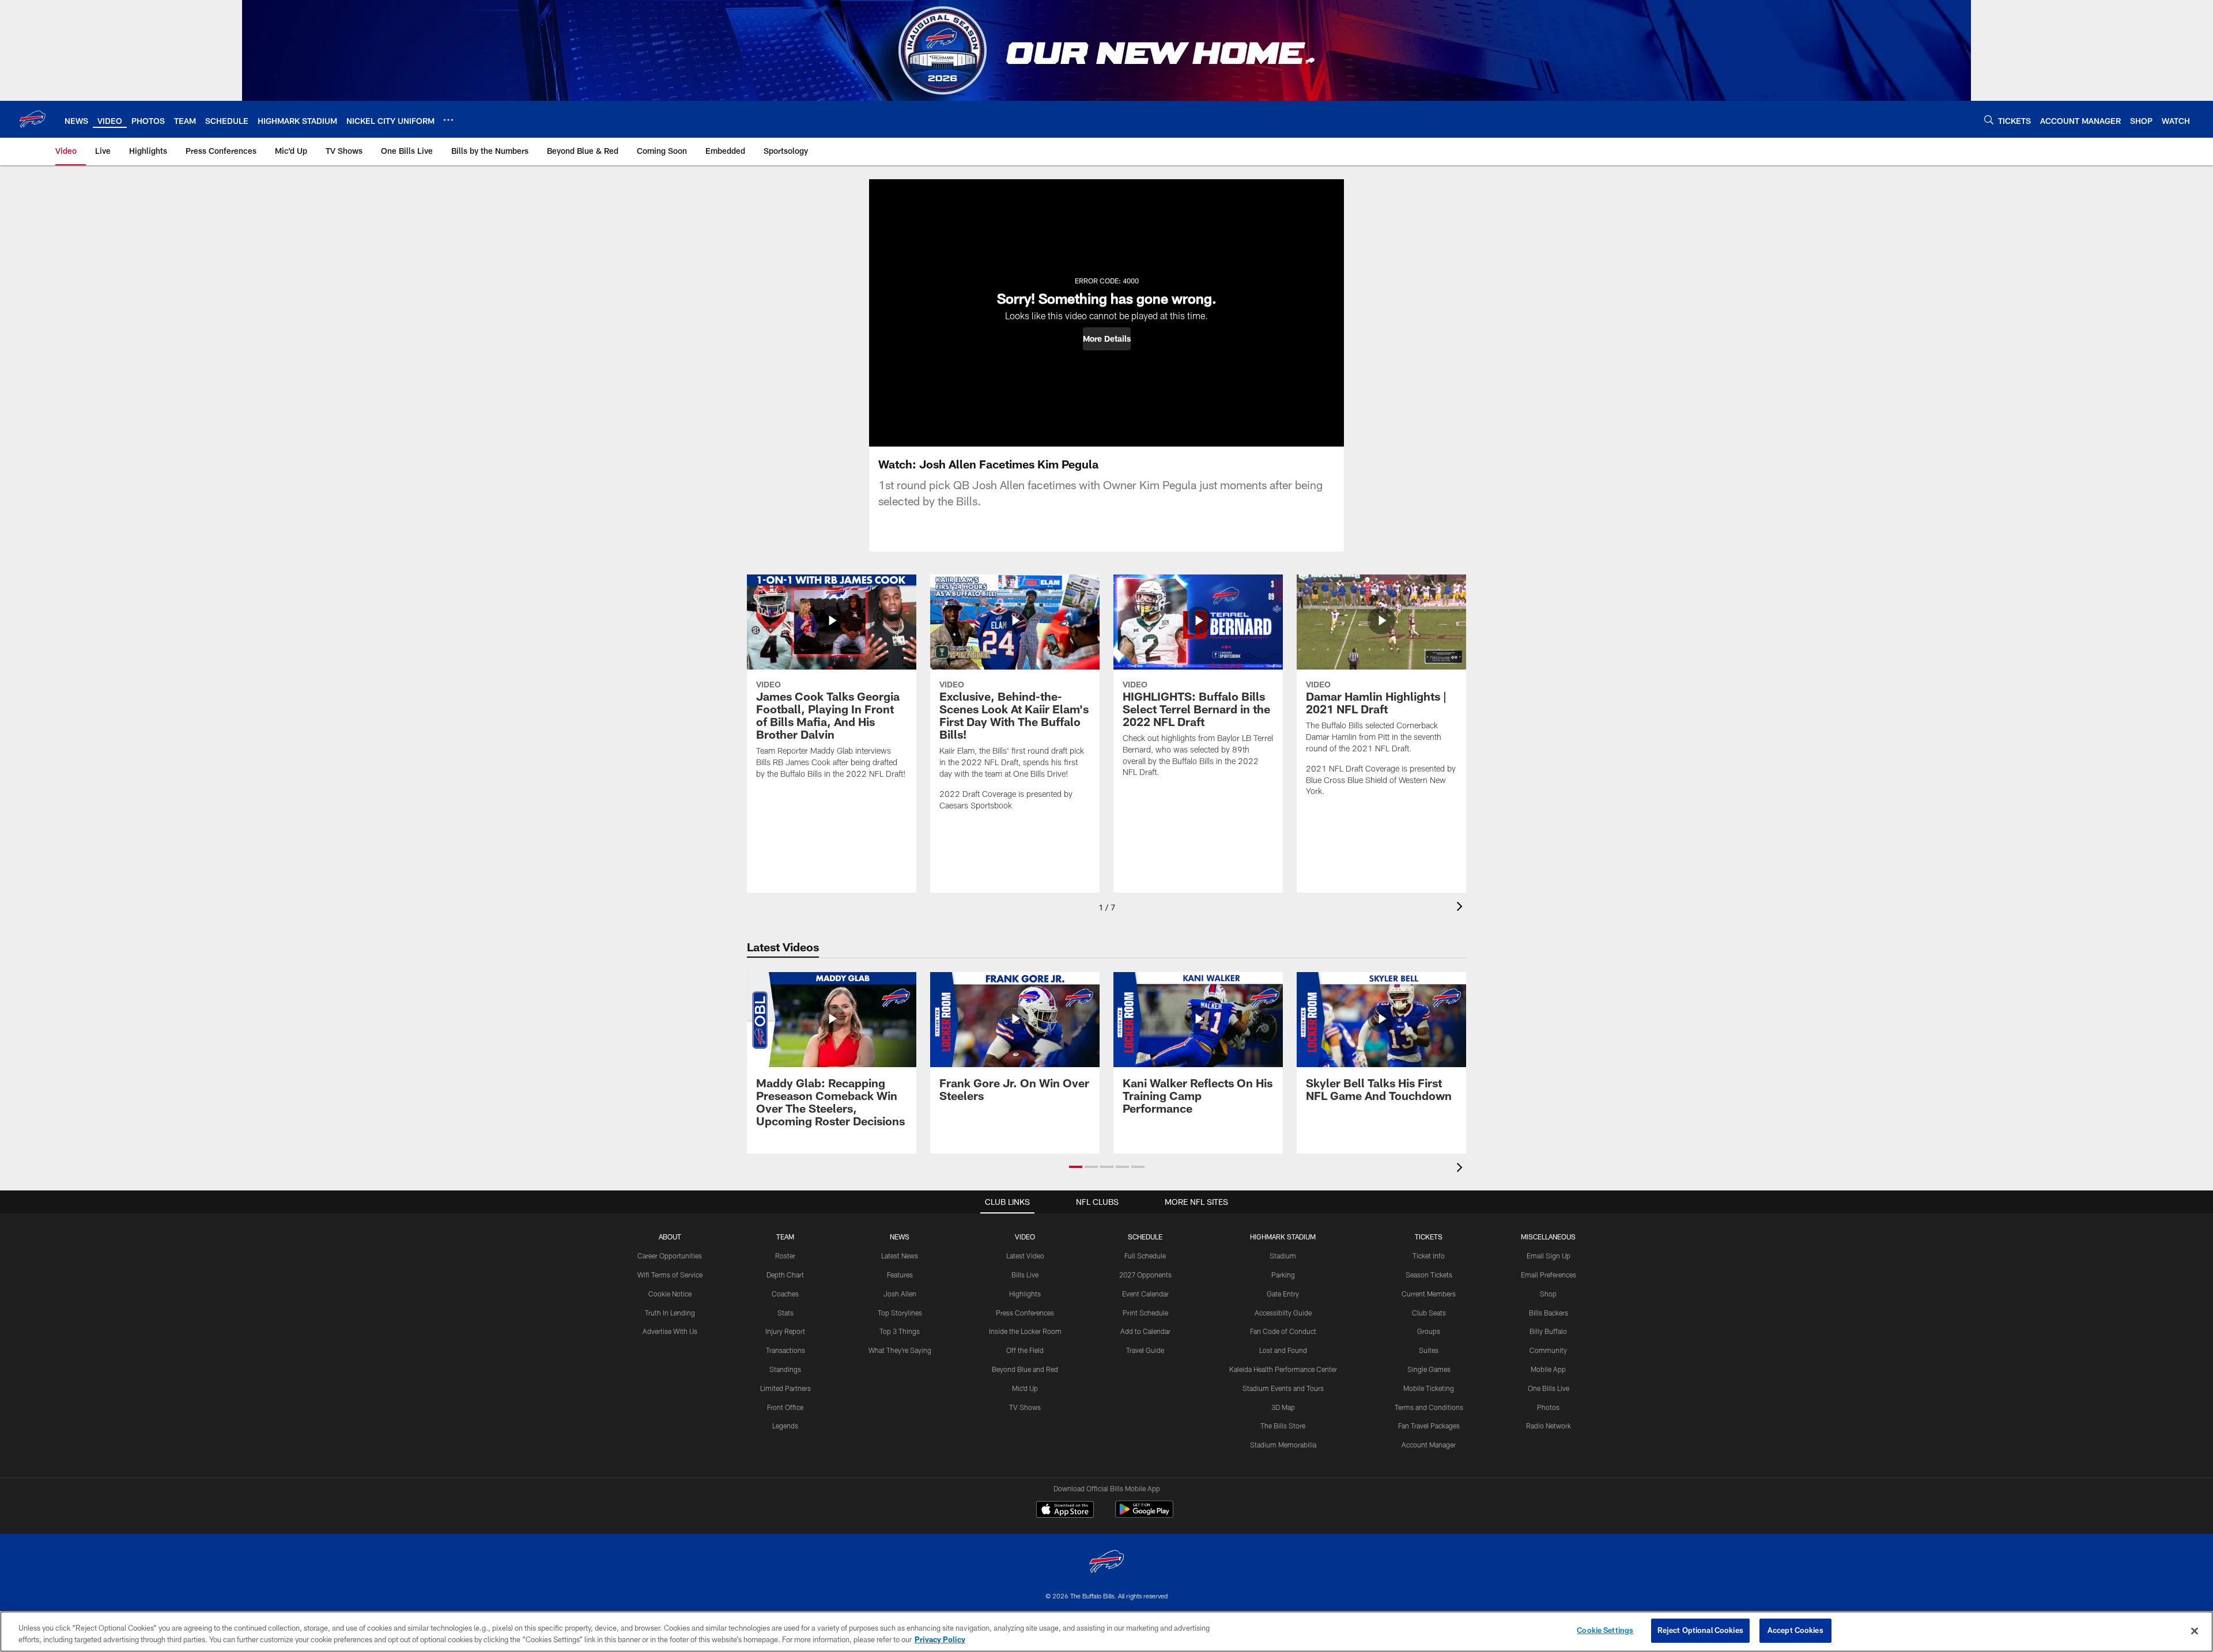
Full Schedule (1145, 1256)
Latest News (900, 1256)
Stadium (1283, 1256)
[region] (1106, 1632)
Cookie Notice (670, 1294)
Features (900, 1275)
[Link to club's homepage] (32, 119)
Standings (785, 1369)
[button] (1107, 339)
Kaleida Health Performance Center (1283, 1369)
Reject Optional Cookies (1700, 1630)
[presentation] (1462, 908)
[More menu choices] (448, 120)
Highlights (1025, 1294)
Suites (1429, 1350)
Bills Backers (1549, 1313)
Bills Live (1025, 1275)
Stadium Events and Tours (1283, 1388)
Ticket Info (1429, 1256)
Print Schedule (1145, 1313)
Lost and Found (1283, 1350)
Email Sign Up (1549, 1256)
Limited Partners (785, 1388)
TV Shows (1025, 1407)
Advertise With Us (670, 1331)
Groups (1429, 1331)
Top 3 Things (900, 1331)
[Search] (1989, 120)
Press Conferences (1025, 1313)
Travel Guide (1145, 1350)
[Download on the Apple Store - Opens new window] (1065, 1511)
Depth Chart (785, 1275)
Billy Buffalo (1548, 1331)
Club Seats (1429, 1313)
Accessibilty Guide (1283, 1313)
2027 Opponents (1145, 1275)
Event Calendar (1145, 1294)
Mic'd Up (1025, 1388)
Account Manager (1429, 1445)
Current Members (1429, 1294)
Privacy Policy (940, 1639)
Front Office (785, 1407)
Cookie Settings (1605, 1630)
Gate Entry (1283, 1294)
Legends (785, 1426)
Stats (785, 1313)
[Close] (2195, 1631)
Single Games (1429, 1369)
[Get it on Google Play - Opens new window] (1144, 1515)
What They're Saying (900, 1350)
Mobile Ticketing (1429, 1388)
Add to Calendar (1145, 1331)
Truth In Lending (670, 1313)
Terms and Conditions (1429, 1407)
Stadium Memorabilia (1283, 1445)
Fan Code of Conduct (1283, 1331)
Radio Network (1549, 1426)
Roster (785, 1256)
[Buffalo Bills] (1106, 1563)
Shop (1548, 1294)
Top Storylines (900, 1313)
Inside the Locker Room (1025, 1331)
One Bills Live (1549, 1388)
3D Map (1283, 1407)
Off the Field (1025, 1350)
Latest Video (1025, 1256)
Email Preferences (1549, 1275)
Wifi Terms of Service (670, 1275)
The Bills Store (1283, 1426)
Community (1548, 1350)
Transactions (785, 1350)
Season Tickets (1429, 1275)
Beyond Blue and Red (1025, 1369)
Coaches (785, 1294)
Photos (1548, 1407)
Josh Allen (900, 1294)
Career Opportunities (670, 1256)
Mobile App (1548, 1369)
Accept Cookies (1795, 1630)
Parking (1283, 1275)
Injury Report (785, 1331)
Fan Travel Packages (1429, 1426)
